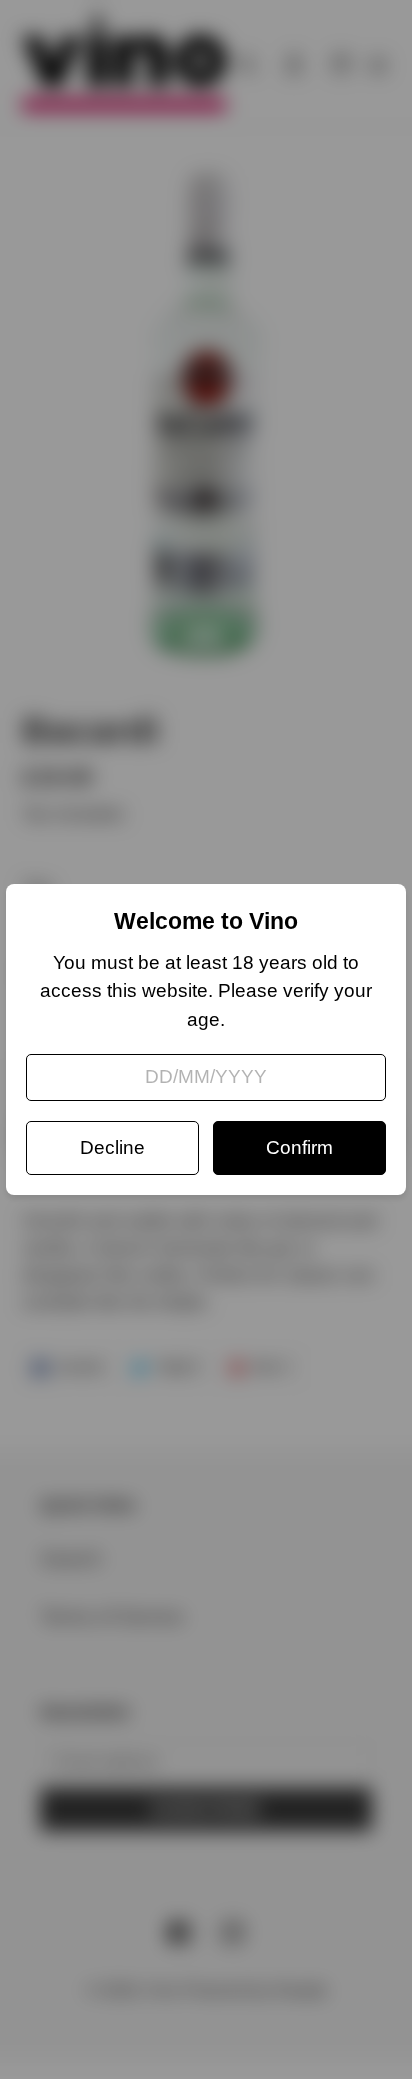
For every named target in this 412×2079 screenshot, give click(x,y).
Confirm (299, 1147)
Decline (112, 1147)
